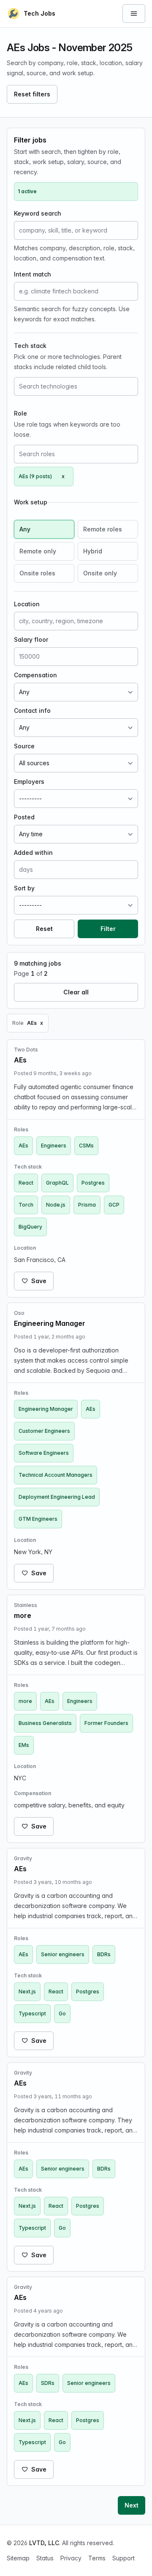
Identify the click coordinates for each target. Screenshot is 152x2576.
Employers (29, 782)
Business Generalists (45, 1723)
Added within (33, 853)
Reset (44, 929)
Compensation (35, 675)
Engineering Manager (46, 1409)
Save (39, 1281)
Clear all (76, 992)
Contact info (32, 710)
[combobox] (76, 386)
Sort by (24, 888)
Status (45, 2558)
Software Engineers (44, 1453)
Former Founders (106, 1723)
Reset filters (32, 94)
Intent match (33, 274)
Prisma (87, 1205)
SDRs (48, 2383)
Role (20, 413)
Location (27, 604)
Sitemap (18, 2558)
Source (24, 746)
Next (132, 2505)
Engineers (54, 1146)
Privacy (71, 2558)
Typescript (32, 2013)
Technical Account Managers (56, 1475)
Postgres (93, 1183)
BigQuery (30, 1227)
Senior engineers (63, 1954)
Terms (97, 2558)
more (25, 1701)
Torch (26, 1205)
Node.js (56, 1205)
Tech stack (30, 346)
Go (62, 2013)
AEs (23, 1146)
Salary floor (31, 639)
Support (123, 2558)
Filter (108, 929)
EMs (24, 1745)
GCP (114, 1205)
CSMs (86, 1146)
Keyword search (38, 213)
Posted (24, 817)
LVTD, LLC (44, 2543)
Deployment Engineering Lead (57, 1497)
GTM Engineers (38, 1519)
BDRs (104, 1954)
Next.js (27, 1992)
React (26, 1183)
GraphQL (57, 1183)
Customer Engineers (44, 1431)
